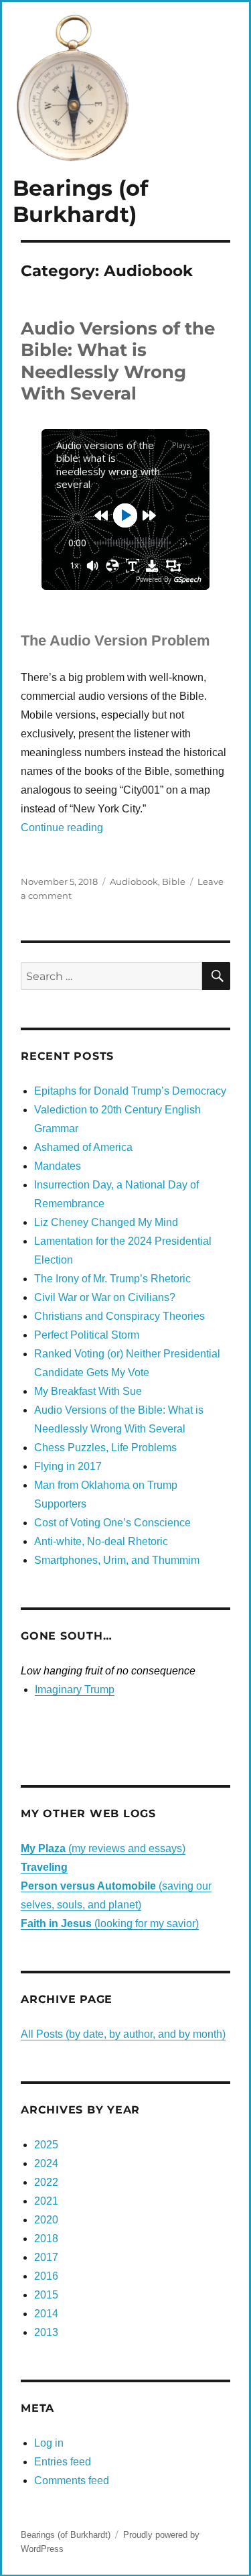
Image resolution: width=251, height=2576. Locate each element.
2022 (46, 2182)
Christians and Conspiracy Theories (119, 1316)
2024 (46, 2163)
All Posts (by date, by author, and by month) (123, 2034)
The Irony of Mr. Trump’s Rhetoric (112, 1279)
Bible (174, 881)
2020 (46, 2220)
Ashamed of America (83, 1147)
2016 (46, 2276)
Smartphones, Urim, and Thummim (117, 1560)
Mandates (58, 1166)
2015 (46, 2295)
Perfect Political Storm (87, 1335)
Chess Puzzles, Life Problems (105, 1448)
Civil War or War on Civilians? (105, 1297)
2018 (46, 2238)
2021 (46, 2201)
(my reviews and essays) (103, 1848)
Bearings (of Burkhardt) (80, 201)
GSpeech (187, 579)
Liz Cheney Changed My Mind (106, 1222)
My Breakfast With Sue (88, 1391)
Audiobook (134, 881)
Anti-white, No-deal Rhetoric (101, 1541)
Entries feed (63, 2462)
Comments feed (72, 2480)
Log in (49, 2443)
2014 (46, 2314)
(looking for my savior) (110, 1923)
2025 (46, 2145)
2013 (46, 2332)
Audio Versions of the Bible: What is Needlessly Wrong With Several (118, 361)
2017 (46, 2257)
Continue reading (62, 827)
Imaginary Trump (75, 1690)
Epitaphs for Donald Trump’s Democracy (130, 1091)
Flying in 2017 (68, 1466)
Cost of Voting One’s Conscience (112, 1523)
